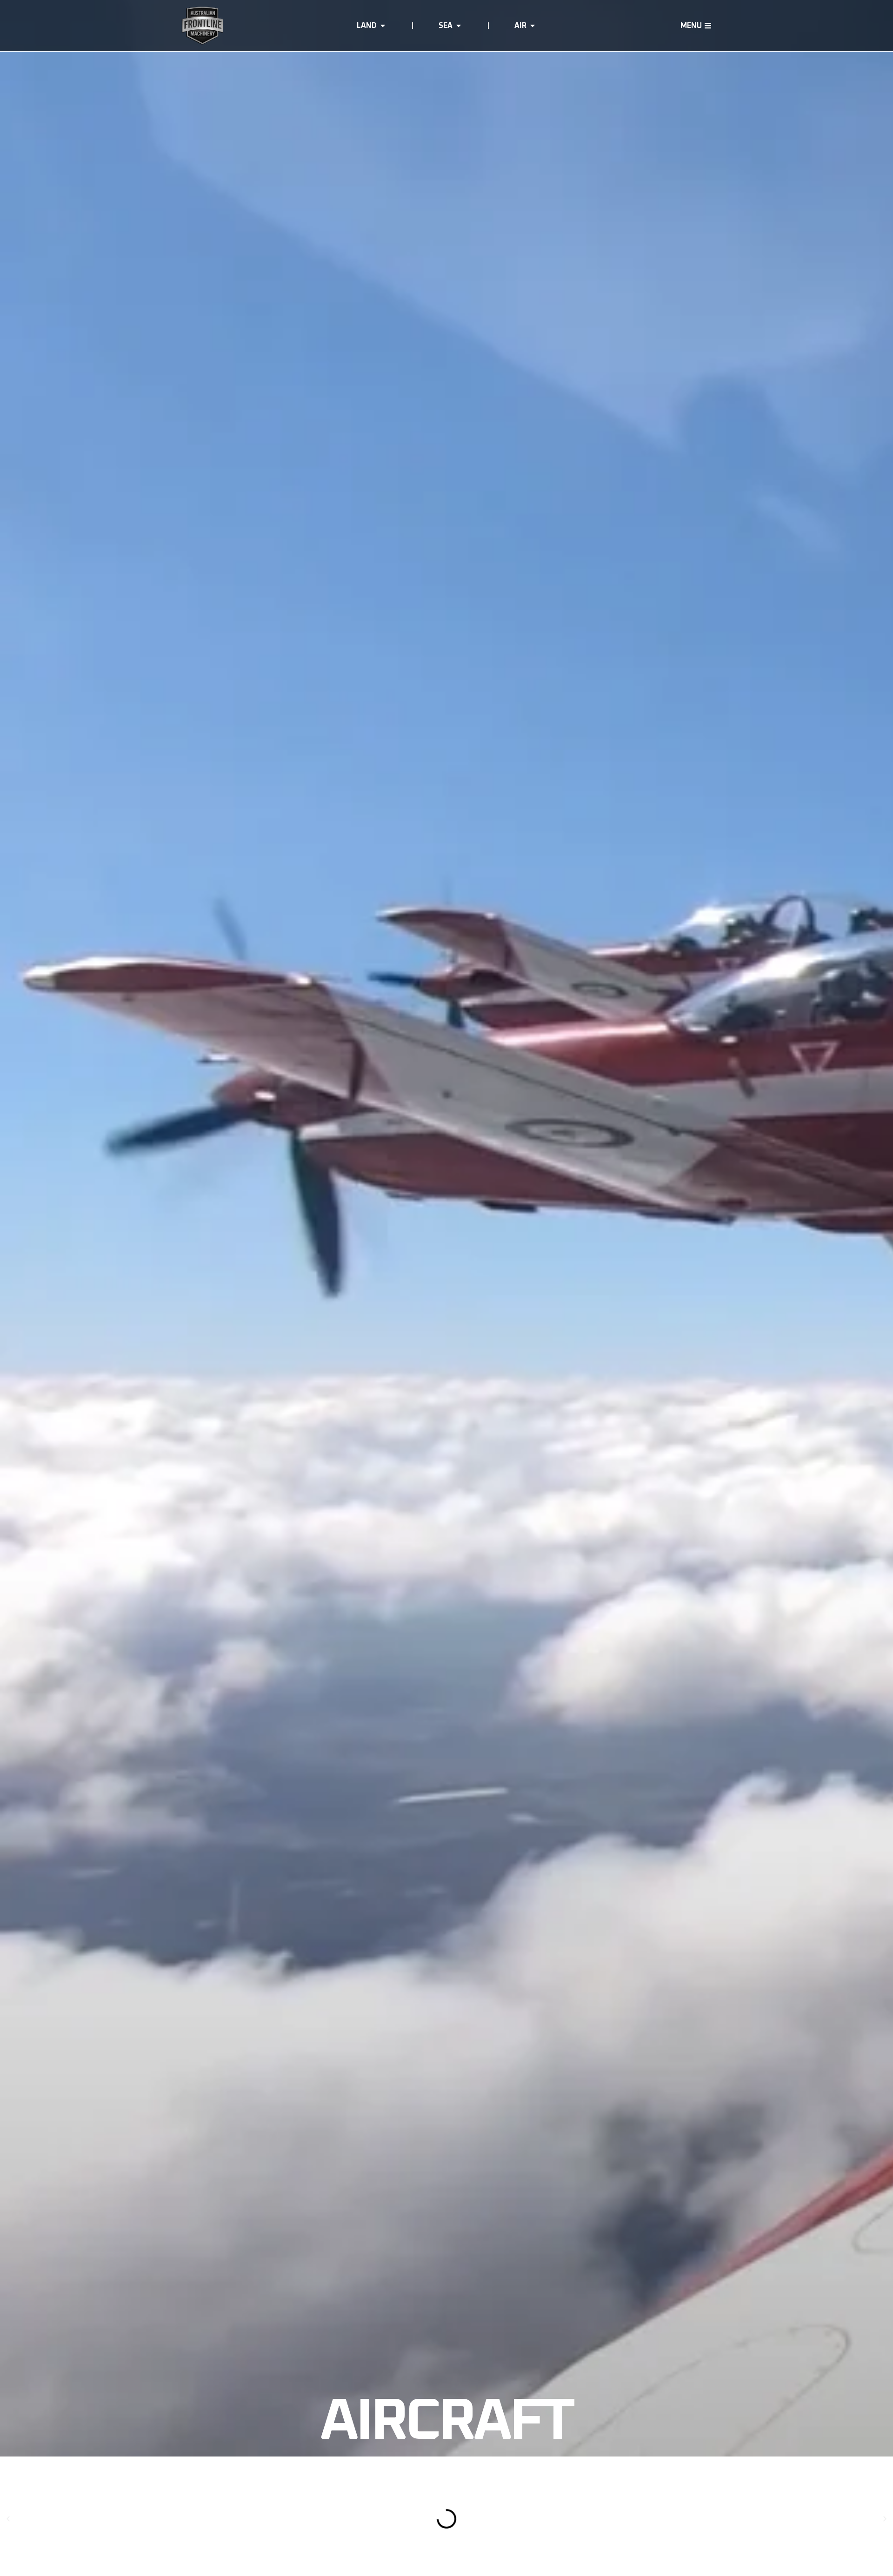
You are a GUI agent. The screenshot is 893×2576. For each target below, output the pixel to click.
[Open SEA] (459, 26)
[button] (8, 2519)
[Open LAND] (383, 26)
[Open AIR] (533, 26)
